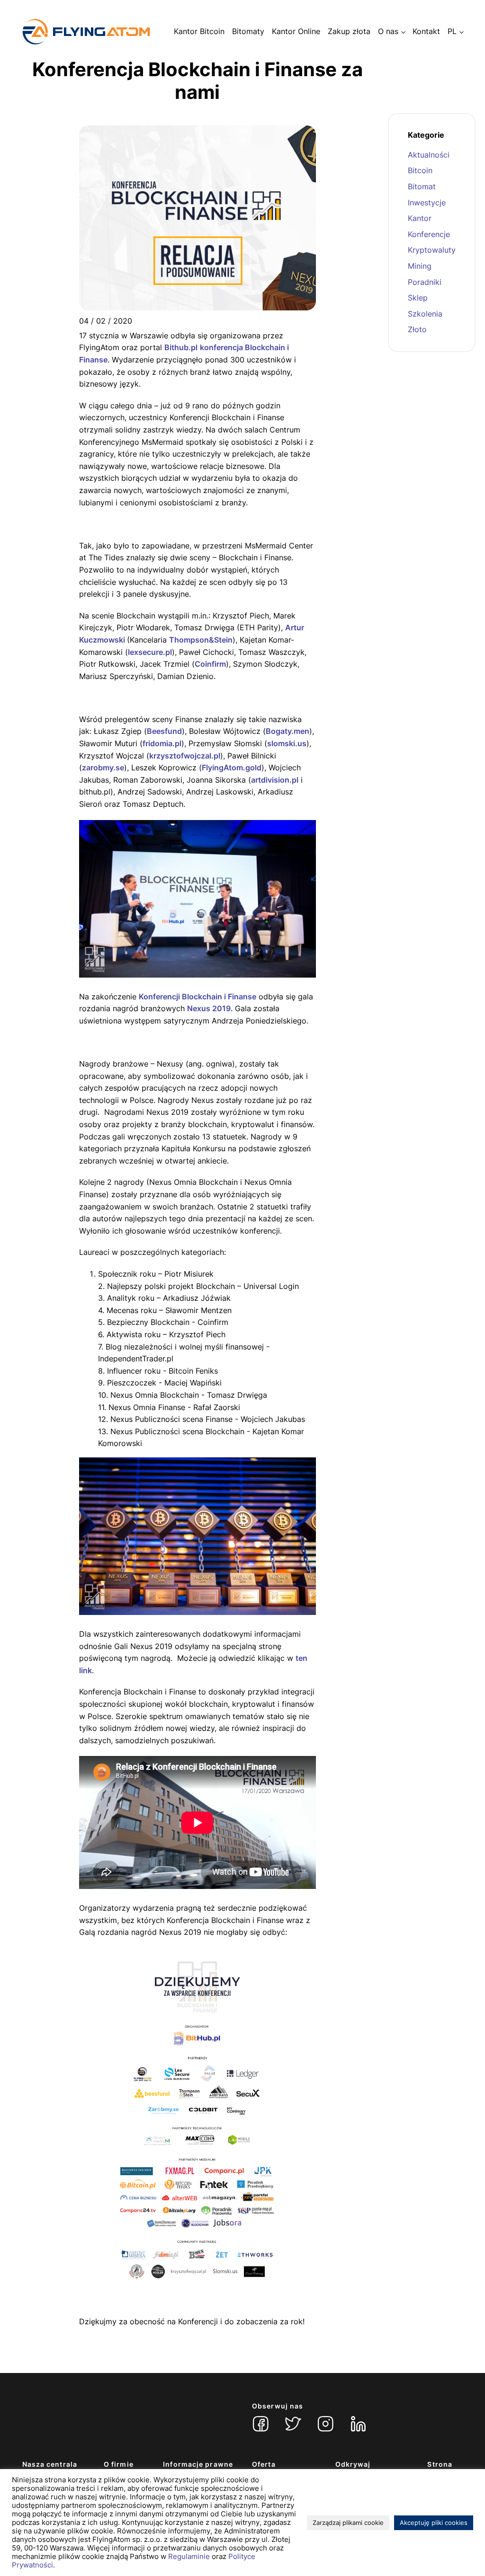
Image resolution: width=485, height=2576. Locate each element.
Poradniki (425, 282)
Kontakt (426, 31)
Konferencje (429, 234)
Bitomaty (248, 31)
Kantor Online (296, 31)
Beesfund (164, 731)
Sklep (418, 298)
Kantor (420, 218)
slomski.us (287, 743)
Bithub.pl (181, 347)
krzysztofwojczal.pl (185, 756)
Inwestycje (427, 203)
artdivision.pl (275, 780)
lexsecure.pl (150, 652)
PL (452, 31)
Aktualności (429, 155)
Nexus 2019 (209, 1008)
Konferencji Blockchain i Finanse (198, 997)
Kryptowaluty (432, 250)
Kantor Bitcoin (199, 31)
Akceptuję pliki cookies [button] (434, 2523)
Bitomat (422, 186)
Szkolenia (425, 314)
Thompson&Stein (201, 640)
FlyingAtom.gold (232, 768)
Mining (420, 266)
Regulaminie (189, 2557)
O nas (388, 31)
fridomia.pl (162, 743)
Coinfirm (210, 664)
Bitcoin (420, 170)
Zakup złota (349, 31)
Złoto (417, 329)
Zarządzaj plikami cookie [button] (348, 2523)
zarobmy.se (103, 768)
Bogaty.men (287, 731)
